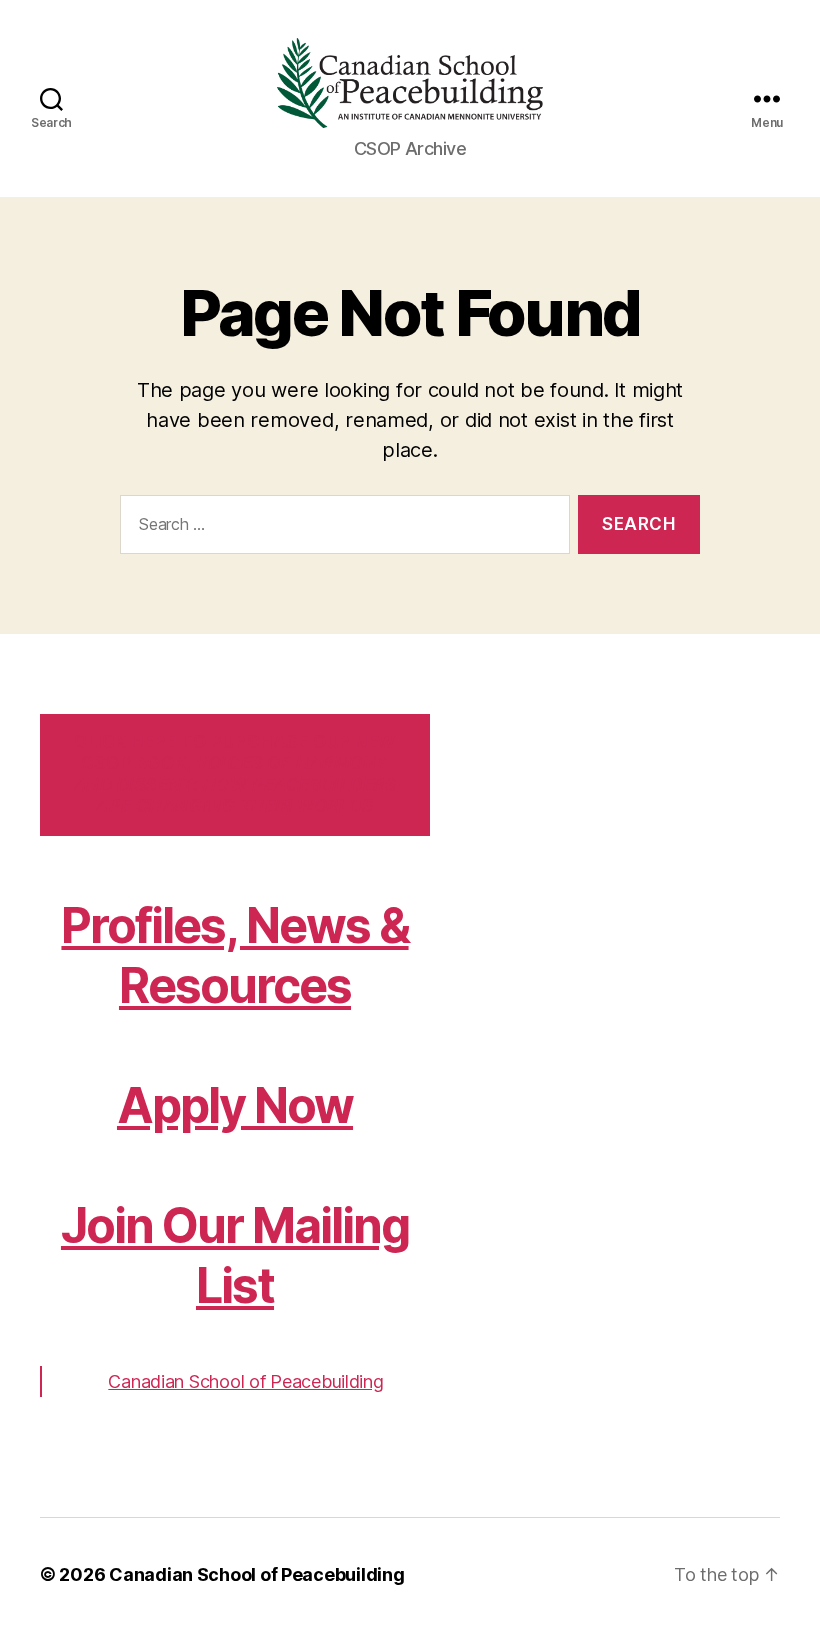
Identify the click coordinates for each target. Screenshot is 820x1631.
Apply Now (235, 1105)
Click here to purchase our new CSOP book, (235, 774)
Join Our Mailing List (235, 1255)
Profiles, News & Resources (234, 955)
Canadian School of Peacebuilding (245, 1381)
